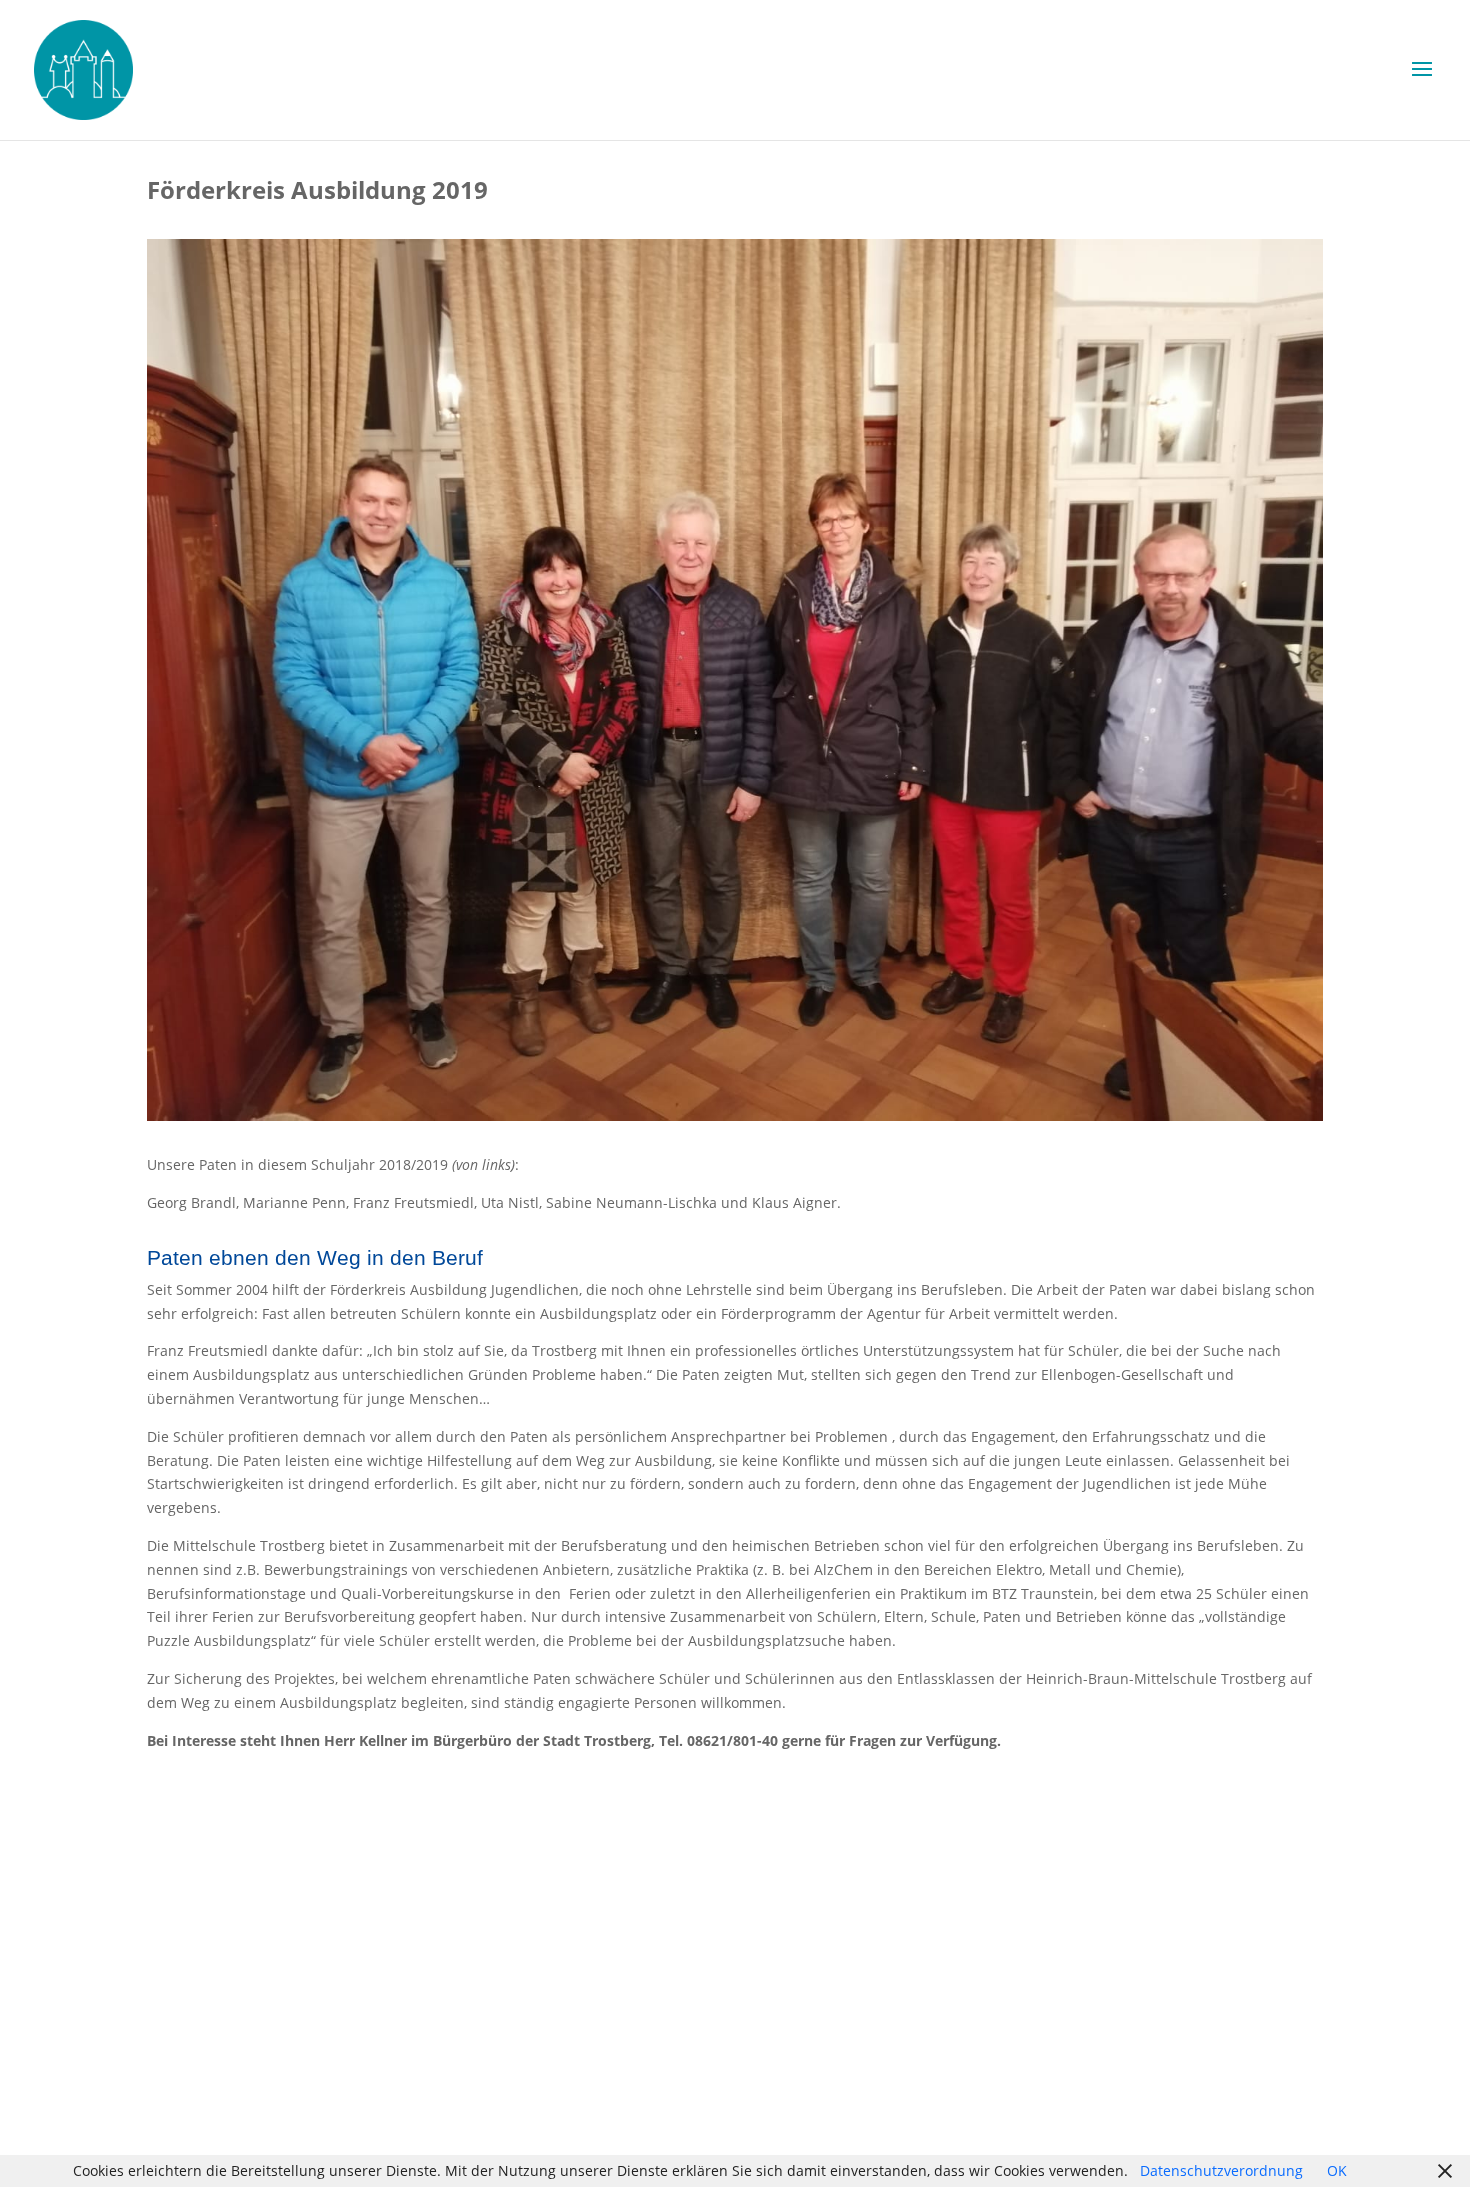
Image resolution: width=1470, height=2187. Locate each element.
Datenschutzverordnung (1221, 2170)
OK (1337, 2170)
